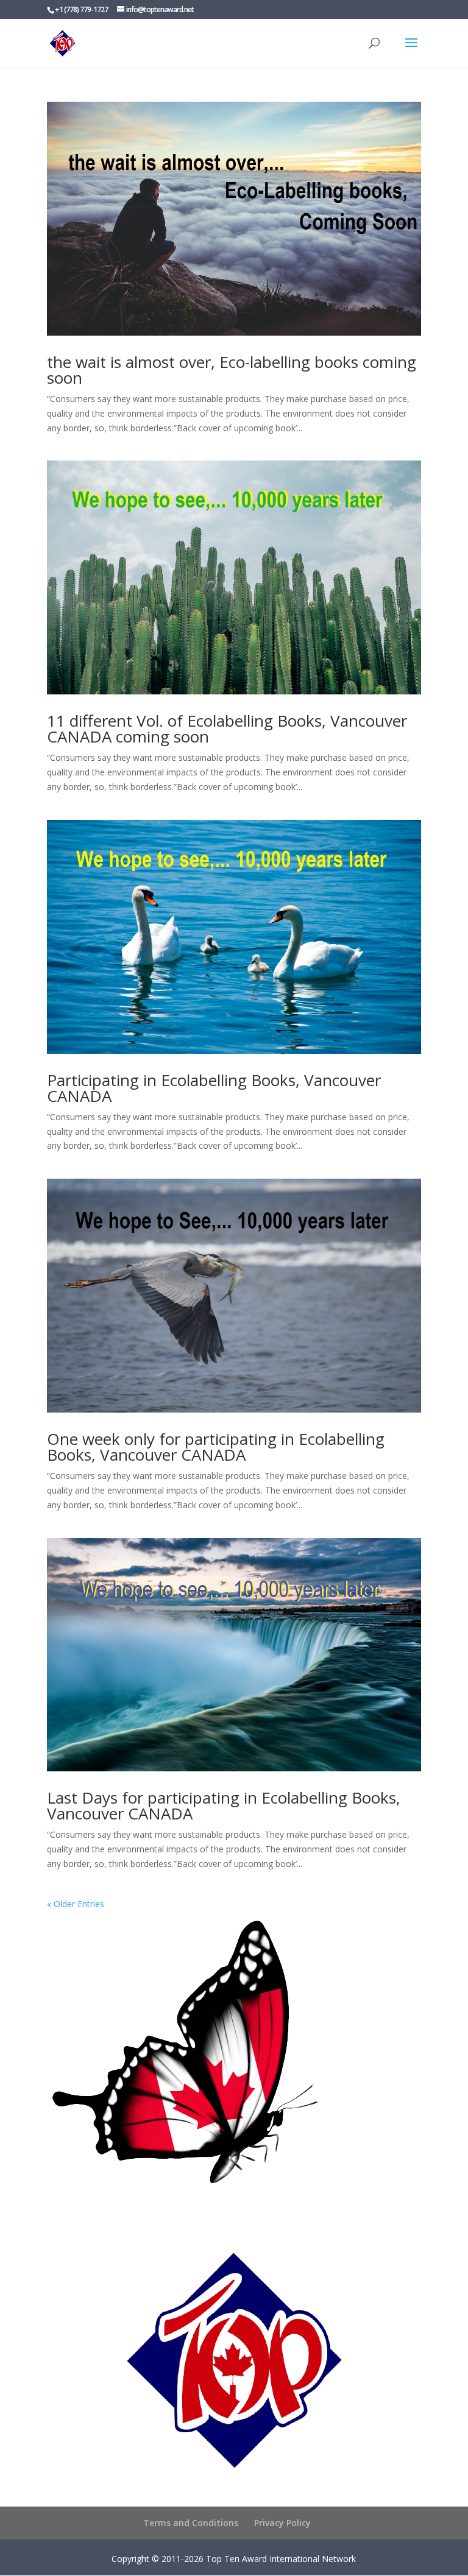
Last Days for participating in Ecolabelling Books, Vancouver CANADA (224, 1805)
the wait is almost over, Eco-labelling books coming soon (232, 370)
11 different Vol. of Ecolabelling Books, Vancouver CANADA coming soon (227, 729)
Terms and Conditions (191, 2523)
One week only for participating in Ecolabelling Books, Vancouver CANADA (216, 1447)
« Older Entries (76, 1904)
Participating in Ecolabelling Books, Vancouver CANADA (214, 1088)
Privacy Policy (282, 2523)
